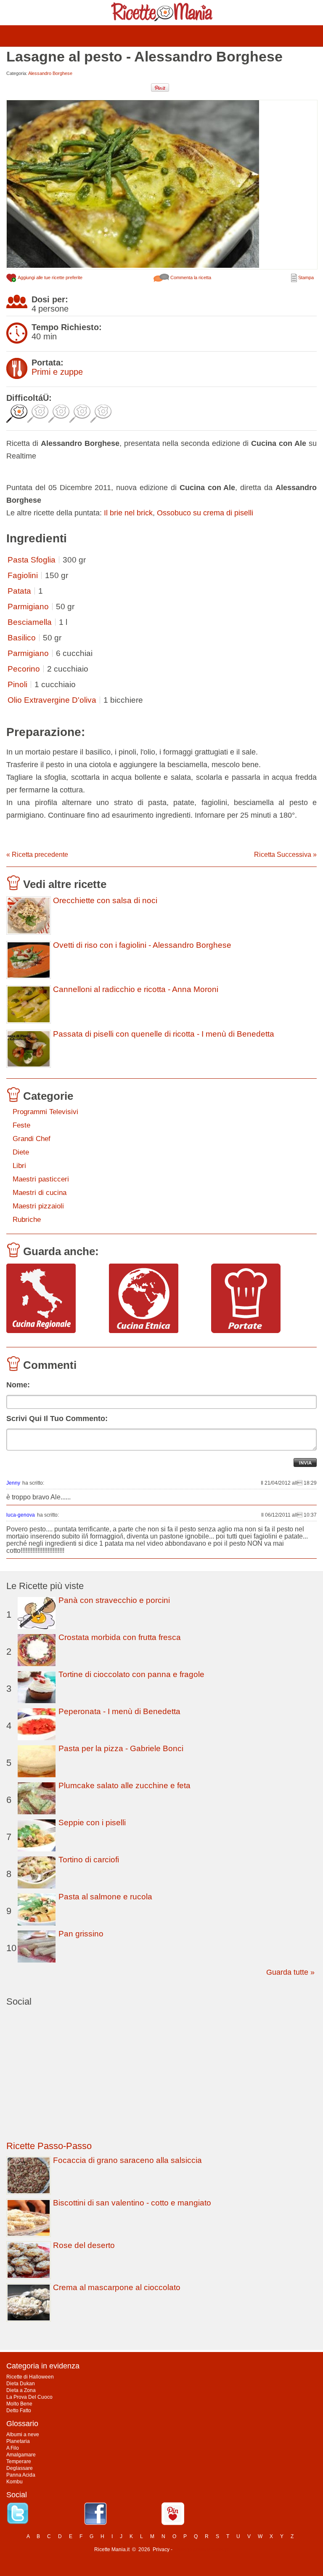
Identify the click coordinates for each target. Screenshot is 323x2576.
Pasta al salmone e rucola (105, 1897)
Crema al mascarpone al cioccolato (117, 2287)
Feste (21, 1125)
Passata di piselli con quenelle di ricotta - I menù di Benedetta (164, 1034)
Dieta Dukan (21, 2384)
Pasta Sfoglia (32, 560)
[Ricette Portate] (259, 1299)
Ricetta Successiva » (285, 855)
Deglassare (20, 2468)
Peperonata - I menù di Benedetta (119, 1711)
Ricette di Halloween (30, 2377)
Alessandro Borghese (50, 73)
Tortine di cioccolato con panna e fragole (131, 1674)
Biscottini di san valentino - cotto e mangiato (132, 2203)
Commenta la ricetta (190, 277)
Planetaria (18, 2441)
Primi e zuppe (57, 372)
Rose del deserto (84, 2245)
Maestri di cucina (40, 1193)
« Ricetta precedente (37, 855)
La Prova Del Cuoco (29, 2397)
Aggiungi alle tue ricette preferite (50, 277)
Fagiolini (23, 575)
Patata (19, 591)
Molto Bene (19, 2404)
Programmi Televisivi (45, 1112)
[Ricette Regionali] (54, 1299)
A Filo (13, 2448)
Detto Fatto (19, 2411)
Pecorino (24, 669)
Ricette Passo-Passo (49, 2146)
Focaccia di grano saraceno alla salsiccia (127, 2160)
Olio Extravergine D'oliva (52, 700)
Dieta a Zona (21, 2390)
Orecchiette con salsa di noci (105, 901)
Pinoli (17, 684)
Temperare (19, 2461)
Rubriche (27, 1220)
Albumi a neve (23, 2435)
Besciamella (30, 622)
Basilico (22, 638)
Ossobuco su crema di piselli (205, 513)
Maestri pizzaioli (38, 1206)
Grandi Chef (32, 1139)
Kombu (15, 2482)
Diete (21, 1152)
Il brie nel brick (128, 513)
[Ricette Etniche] (157, 1299)
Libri (19, 1166)
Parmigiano (28, 607)
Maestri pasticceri (41, 1179)
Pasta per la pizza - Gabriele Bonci (121, 1748)
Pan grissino (81, 1934)
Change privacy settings (201, 2549)
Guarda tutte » (290, 1972)
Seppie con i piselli (92, 1823)
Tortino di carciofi (89, 1860)
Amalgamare (21, 2455)
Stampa (305, 277)
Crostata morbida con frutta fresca (120, 1637)
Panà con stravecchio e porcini (114, 1600)
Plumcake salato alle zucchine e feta (124, 1785)
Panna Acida (21, 2475)
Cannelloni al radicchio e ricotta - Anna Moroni (136, 989)
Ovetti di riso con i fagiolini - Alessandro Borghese (142, 945)
